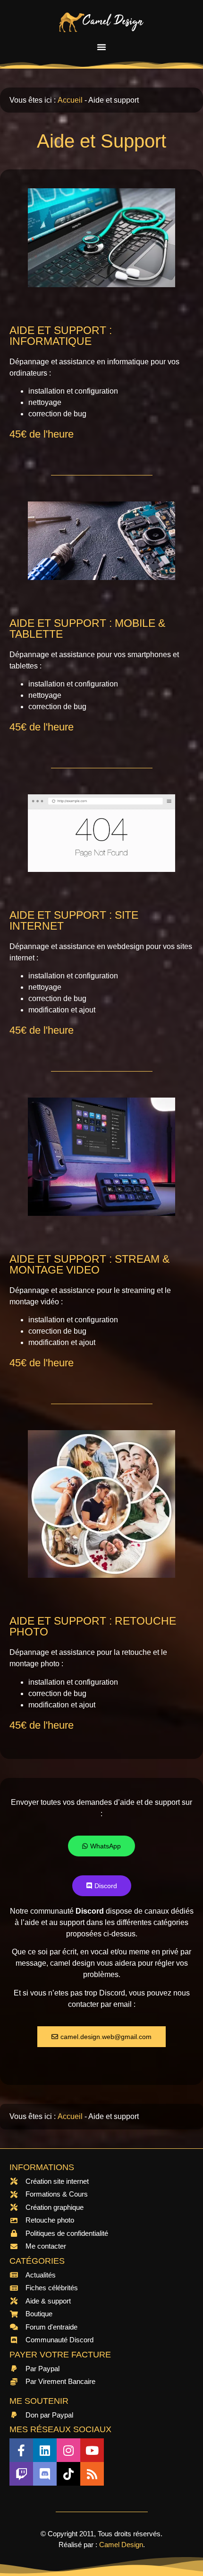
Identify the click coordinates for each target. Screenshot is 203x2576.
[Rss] (92, 2474)
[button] (101, 47)
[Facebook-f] (21, 2450)
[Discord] (45, 2474)
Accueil (70, 100)
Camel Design (121, 2545)
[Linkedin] (45, 2450)
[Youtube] (92, 2450)
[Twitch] (21, 2474)
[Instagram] (68, 2450)
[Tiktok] (68, 2474)
